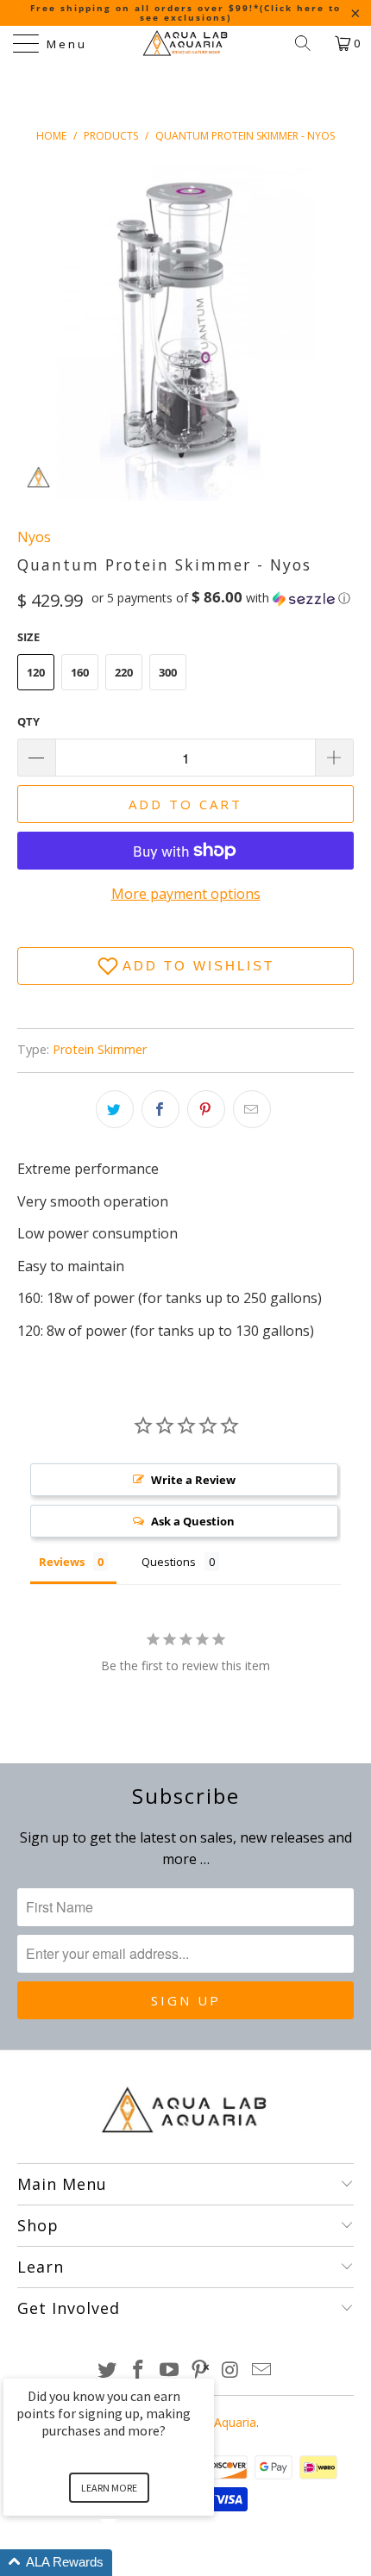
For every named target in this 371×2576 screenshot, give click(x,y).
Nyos (34, 537)
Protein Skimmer (100, 1049)
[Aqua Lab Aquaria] (186, 43)
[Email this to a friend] (252, 1109)
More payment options (186, 894)
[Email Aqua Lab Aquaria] (261, 2370)
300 (168, 672)
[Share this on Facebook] (160, 1109)
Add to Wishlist (198, 966)
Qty (28, 721)
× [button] (206, 2367)
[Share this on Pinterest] (206, 1109)
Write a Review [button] (193, 1480)
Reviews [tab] (62, 1562)
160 (80, 672)
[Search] (309, 43)
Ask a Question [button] (193, 1521)
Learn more (109, 2488)
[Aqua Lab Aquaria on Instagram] (231, 2370)
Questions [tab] (169, 1562)
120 (36, 672)
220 (124, 672)
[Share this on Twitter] (115, 1109)
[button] (221, 598)
